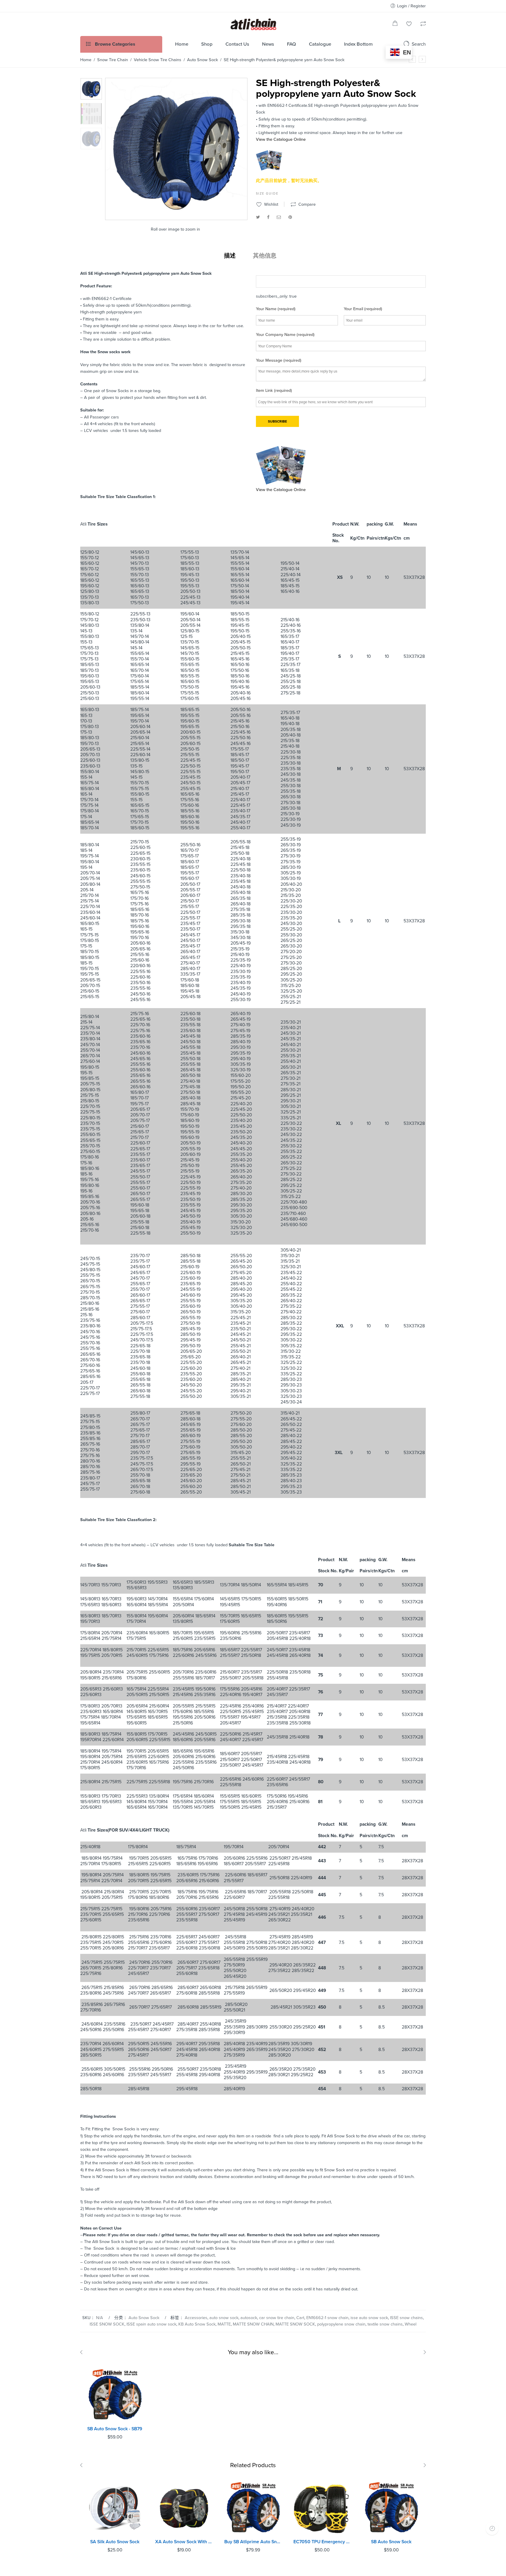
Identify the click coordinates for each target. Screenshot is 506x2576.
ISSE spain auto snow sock (151, 2324)
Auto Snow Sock (202, 60)
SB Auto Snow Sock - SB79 (115, 2429)
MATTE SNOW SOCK (295, 2324)
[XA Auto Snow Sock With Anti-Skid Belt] (184, 2507)
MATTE (224, 2324)
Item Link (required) (274, 391)
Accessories (196, 2318)
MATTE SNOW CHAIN (253, 2324)
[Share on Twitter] (258, 217)
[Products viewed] (492, 2528)
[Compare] (423, 24)
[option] (91, 89)
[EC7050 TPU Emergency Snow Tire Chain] (322, 2507)
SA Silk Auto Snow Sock (115, 2542)
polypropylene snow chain (341, 2324)
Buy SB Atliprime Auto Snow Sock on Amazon (253, 2542)
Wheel (411, 2324)
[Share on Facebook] (268, 217)
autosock (249, 2318)
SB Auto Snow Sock (391, 2542)
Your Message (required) (279, 360)
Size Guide (267, 194)
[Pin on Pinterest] (290, 217)
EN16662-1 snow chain (327, 2318)
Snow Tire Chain (113, 60)
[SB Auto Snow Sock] (391, 2507)
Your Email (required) (363, 309)
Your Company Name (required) (285, 335)
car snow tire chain (277, 2318)
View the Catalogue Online (281, 139)
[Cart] (395, 24)
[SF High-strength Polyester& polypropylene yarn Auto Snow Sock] (422, 59)
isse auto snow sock (369, 2318)
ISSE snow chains (406, 2318)
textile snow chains (385, 2324)
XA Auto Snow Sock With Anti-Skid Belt (184, 2542)
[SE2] (91, 89)
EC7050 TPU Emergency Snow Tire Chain (322, 2542)
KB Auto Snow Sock (197, 2324)
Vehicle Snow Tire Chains (158, 60)
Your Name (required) (276, 309)
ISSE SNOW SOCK (107, 2324)
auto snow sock (224, 2318)
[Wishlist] (409, 24)
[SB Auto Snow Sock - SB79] (115, 2394)
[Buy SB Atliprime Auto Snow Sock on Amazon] (253, 2507)
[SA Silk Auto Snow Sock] (115, 2507)
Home (86, 60)
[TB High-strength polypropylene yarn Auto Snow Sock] (412, 59)
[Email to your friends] (279, 217)
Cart (300, 2318)
